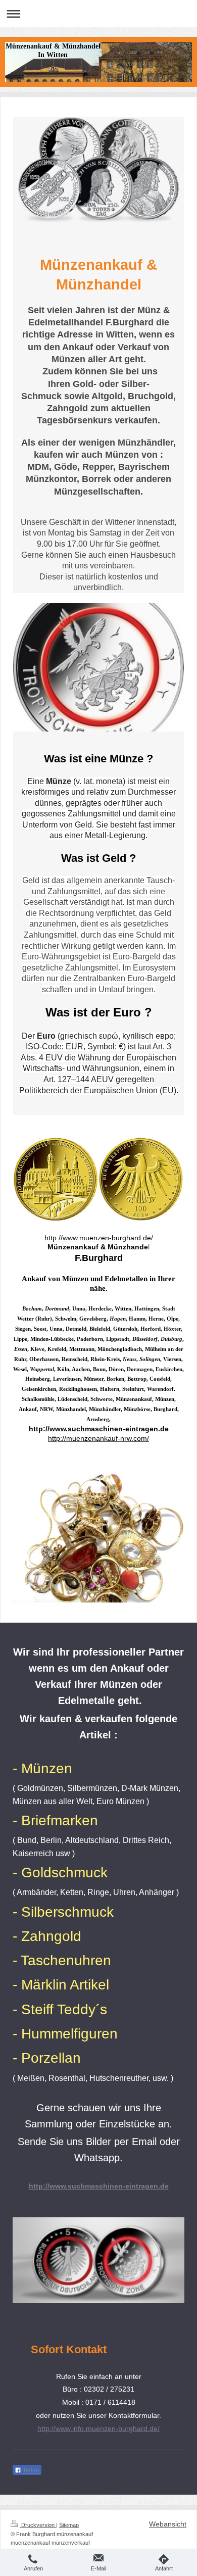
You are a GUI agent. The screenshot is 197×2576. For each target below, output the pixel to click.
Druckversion (38, 2525)
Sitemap (69, 2525)
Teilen (30, 2470)
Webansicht (168, 2524)
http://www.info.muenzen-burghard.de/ (98, 2428)
